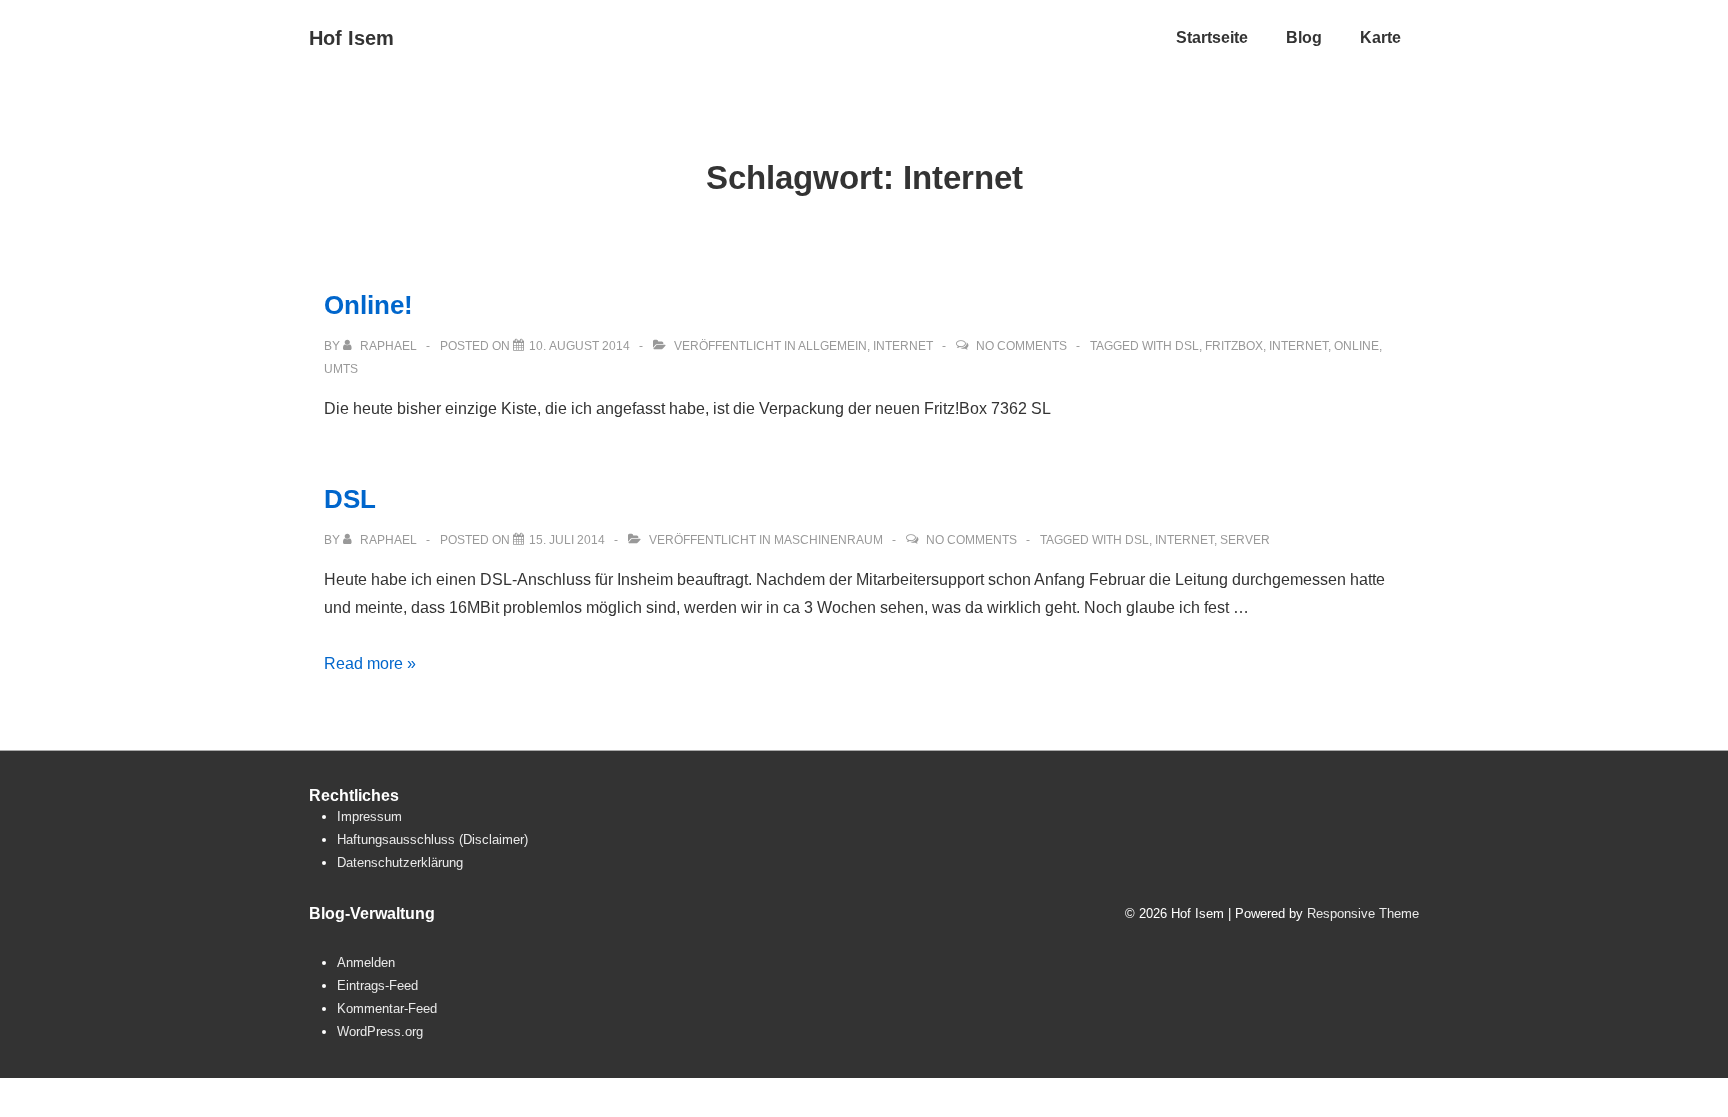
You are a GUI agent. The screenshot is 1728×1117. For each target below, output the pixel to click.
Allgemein (832, 346)
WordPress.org (380, 1031)
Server (1245, 540)
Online (1356, 346)
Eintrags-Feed (377, 985)
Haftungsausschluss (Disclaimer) (432, 839)
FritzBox (1234, 346)
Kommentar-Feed (387, 1008)
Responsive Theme (1363, 913)
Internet (903, 346)
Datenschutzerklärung (400, 862)
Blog (1304, 37)
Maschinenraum (828, 540)
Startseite (1212, 37)
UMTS (341, 369)
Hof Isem (351, 38)
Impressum (369, 816)
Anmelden (366, 962)
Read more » (370, 663)
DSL (1187, 346)
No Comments (1021, 346)
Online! (368, 305)
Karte (1380, 37)
